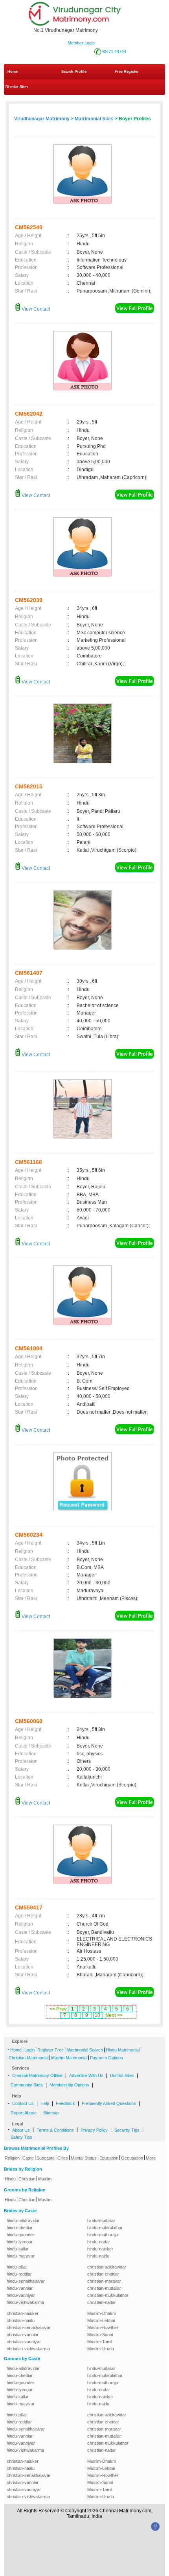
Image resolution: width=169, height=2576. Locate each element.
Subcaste (46, 2158)
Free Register (127, 72)
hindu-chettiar (20, 2228)
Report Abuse (24, 2113)
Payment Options (107, 2058)
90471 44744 (114, 52)
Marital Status (84, 2158)
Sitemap (51, 2113)
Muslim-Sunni (100, 2335)
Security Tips (127, 2130)
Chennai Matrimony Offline (37, 2075)
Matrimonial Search (85, 2050)
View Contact (35, 309)
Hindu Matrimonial (123, 2050)
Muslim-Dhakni (101, 2313)
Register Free (51, 2050)
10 (97, 2015)
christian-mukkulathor (108, 2295)
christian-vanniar (23, 2335)
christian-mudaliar (104, 2288)
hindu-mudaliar (101, 2221)
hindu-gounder (20, 2235)
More (151, 2158)
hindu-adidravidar (23, 2221)
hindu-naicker (100, 2249)
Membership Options (69, 2085)
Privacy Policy (94, 2130)
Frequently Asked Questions (109, 2103)
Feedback (65, 2103)
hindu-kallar (18, 2249)
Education (109, 2158)
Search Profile (74, 72)
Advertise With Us (86, 2075)
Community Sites (27, 2085)
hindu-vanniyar (21, 2295)
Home (13, 72)
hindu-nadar (99, 2242)
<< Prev (58, 2009)
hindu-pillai (17, 2267)
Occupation (132, 2158)
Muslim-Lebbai (101, 2320)
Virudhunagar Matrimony (42, 119)
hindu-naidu (98, 2256)
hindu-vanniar (20, 2288)
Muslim (45, 2179)
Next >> (114, 2015)
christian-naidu (21, 2320)
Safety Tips (21, 2137)
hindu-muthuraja (103, 2235)
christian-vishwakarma (28, 2349)
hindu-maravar (21, 2256)
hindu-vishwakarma (25, 2302)
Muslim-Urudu (101, 2349)
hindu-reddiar (19, 2274)
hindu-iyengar (20, 2242)
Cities (63, 2158)
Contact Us (23, 2103)
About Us (21, 2130)
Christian (27, 2179)
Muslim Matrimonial (69, 2058)
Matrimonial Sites (94, 119)
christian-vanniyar (24, 2342)
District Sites (17, 87)
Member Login (81, 43)
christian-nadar (102, 2302)
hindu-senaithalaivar (26, 2281)
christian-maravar (104, 2281)
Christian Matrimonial (28, 2058)
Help (45, 2103)
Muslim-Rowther (103, 2327)
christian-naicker (23, 2313)
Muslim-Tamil (100, 2342)
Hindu (10, 2179)
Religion (12, 2158)
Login (29, 2050)
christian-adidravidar (107, 2267)
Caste (28, 2158)
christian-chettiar (103, 2274)
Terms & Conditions (55, 2130)
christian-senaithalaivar (29, 2327)
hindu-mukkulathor (105, 2228)
